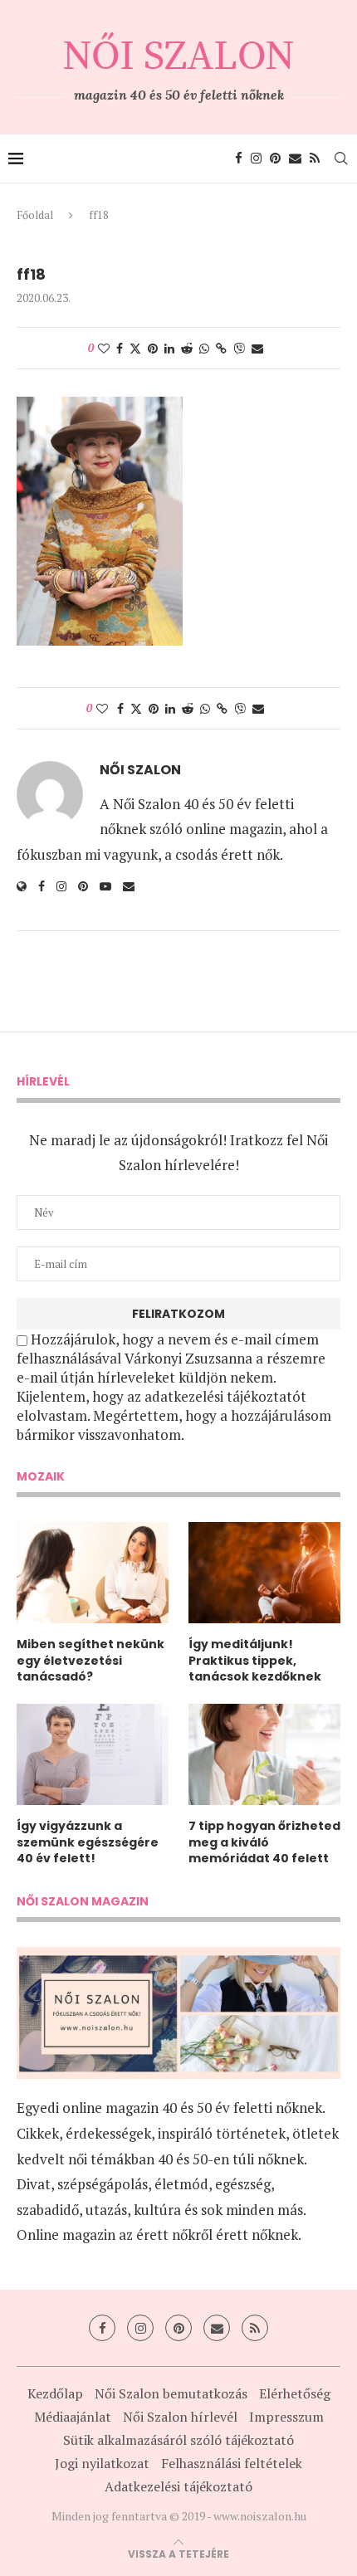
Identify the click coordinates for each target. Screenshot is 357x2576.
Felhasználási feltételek (232, 2463)
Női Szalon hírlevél (180, 2417)
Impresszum (286, 2417)
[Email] (295, 159)
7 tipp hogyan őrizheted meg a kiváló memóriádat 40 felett (264, 1842)
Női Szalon (140, 770)
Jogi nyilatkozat (102, 2463)
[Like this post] (104, 348)
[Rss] (315, 159)
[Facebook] (239, 159)
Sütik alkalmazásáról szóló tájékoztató (178, 2440)
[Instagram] (256, 159)
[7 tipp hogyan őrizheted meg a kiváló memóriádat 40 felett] (264, 1754)
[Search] (340, 159)
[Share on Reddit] (187, 348)
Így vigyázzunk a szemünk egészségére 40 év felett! (88, 1842)
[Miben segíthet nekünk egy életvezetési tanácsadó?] (93, 1573)
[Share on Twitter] (135, 348)
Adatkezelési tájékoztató (178, 2486)
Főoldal (35, 215)
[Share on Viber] (239, 348)
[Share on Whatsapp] (204, 348)
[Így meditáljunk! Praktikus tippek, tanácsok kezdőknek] (264, 1573)
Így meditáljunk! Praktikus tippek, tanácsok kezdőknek (255, 1661)
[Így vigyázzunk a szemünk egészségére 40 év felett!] (93, 1754)
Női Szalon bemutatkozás (171, 2393)
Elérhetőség (295, 2393)
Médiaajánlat (73, 2417)
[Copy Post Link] (221, 348)
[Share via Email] (257, 348)
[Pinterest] (275, 159)
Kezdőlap (55, 2393)
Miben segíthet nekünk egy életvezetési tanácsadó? (90, 1661)
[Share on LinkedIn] (169, 348)
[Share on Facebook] (120, 348)
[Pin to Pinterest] (153, 348)
